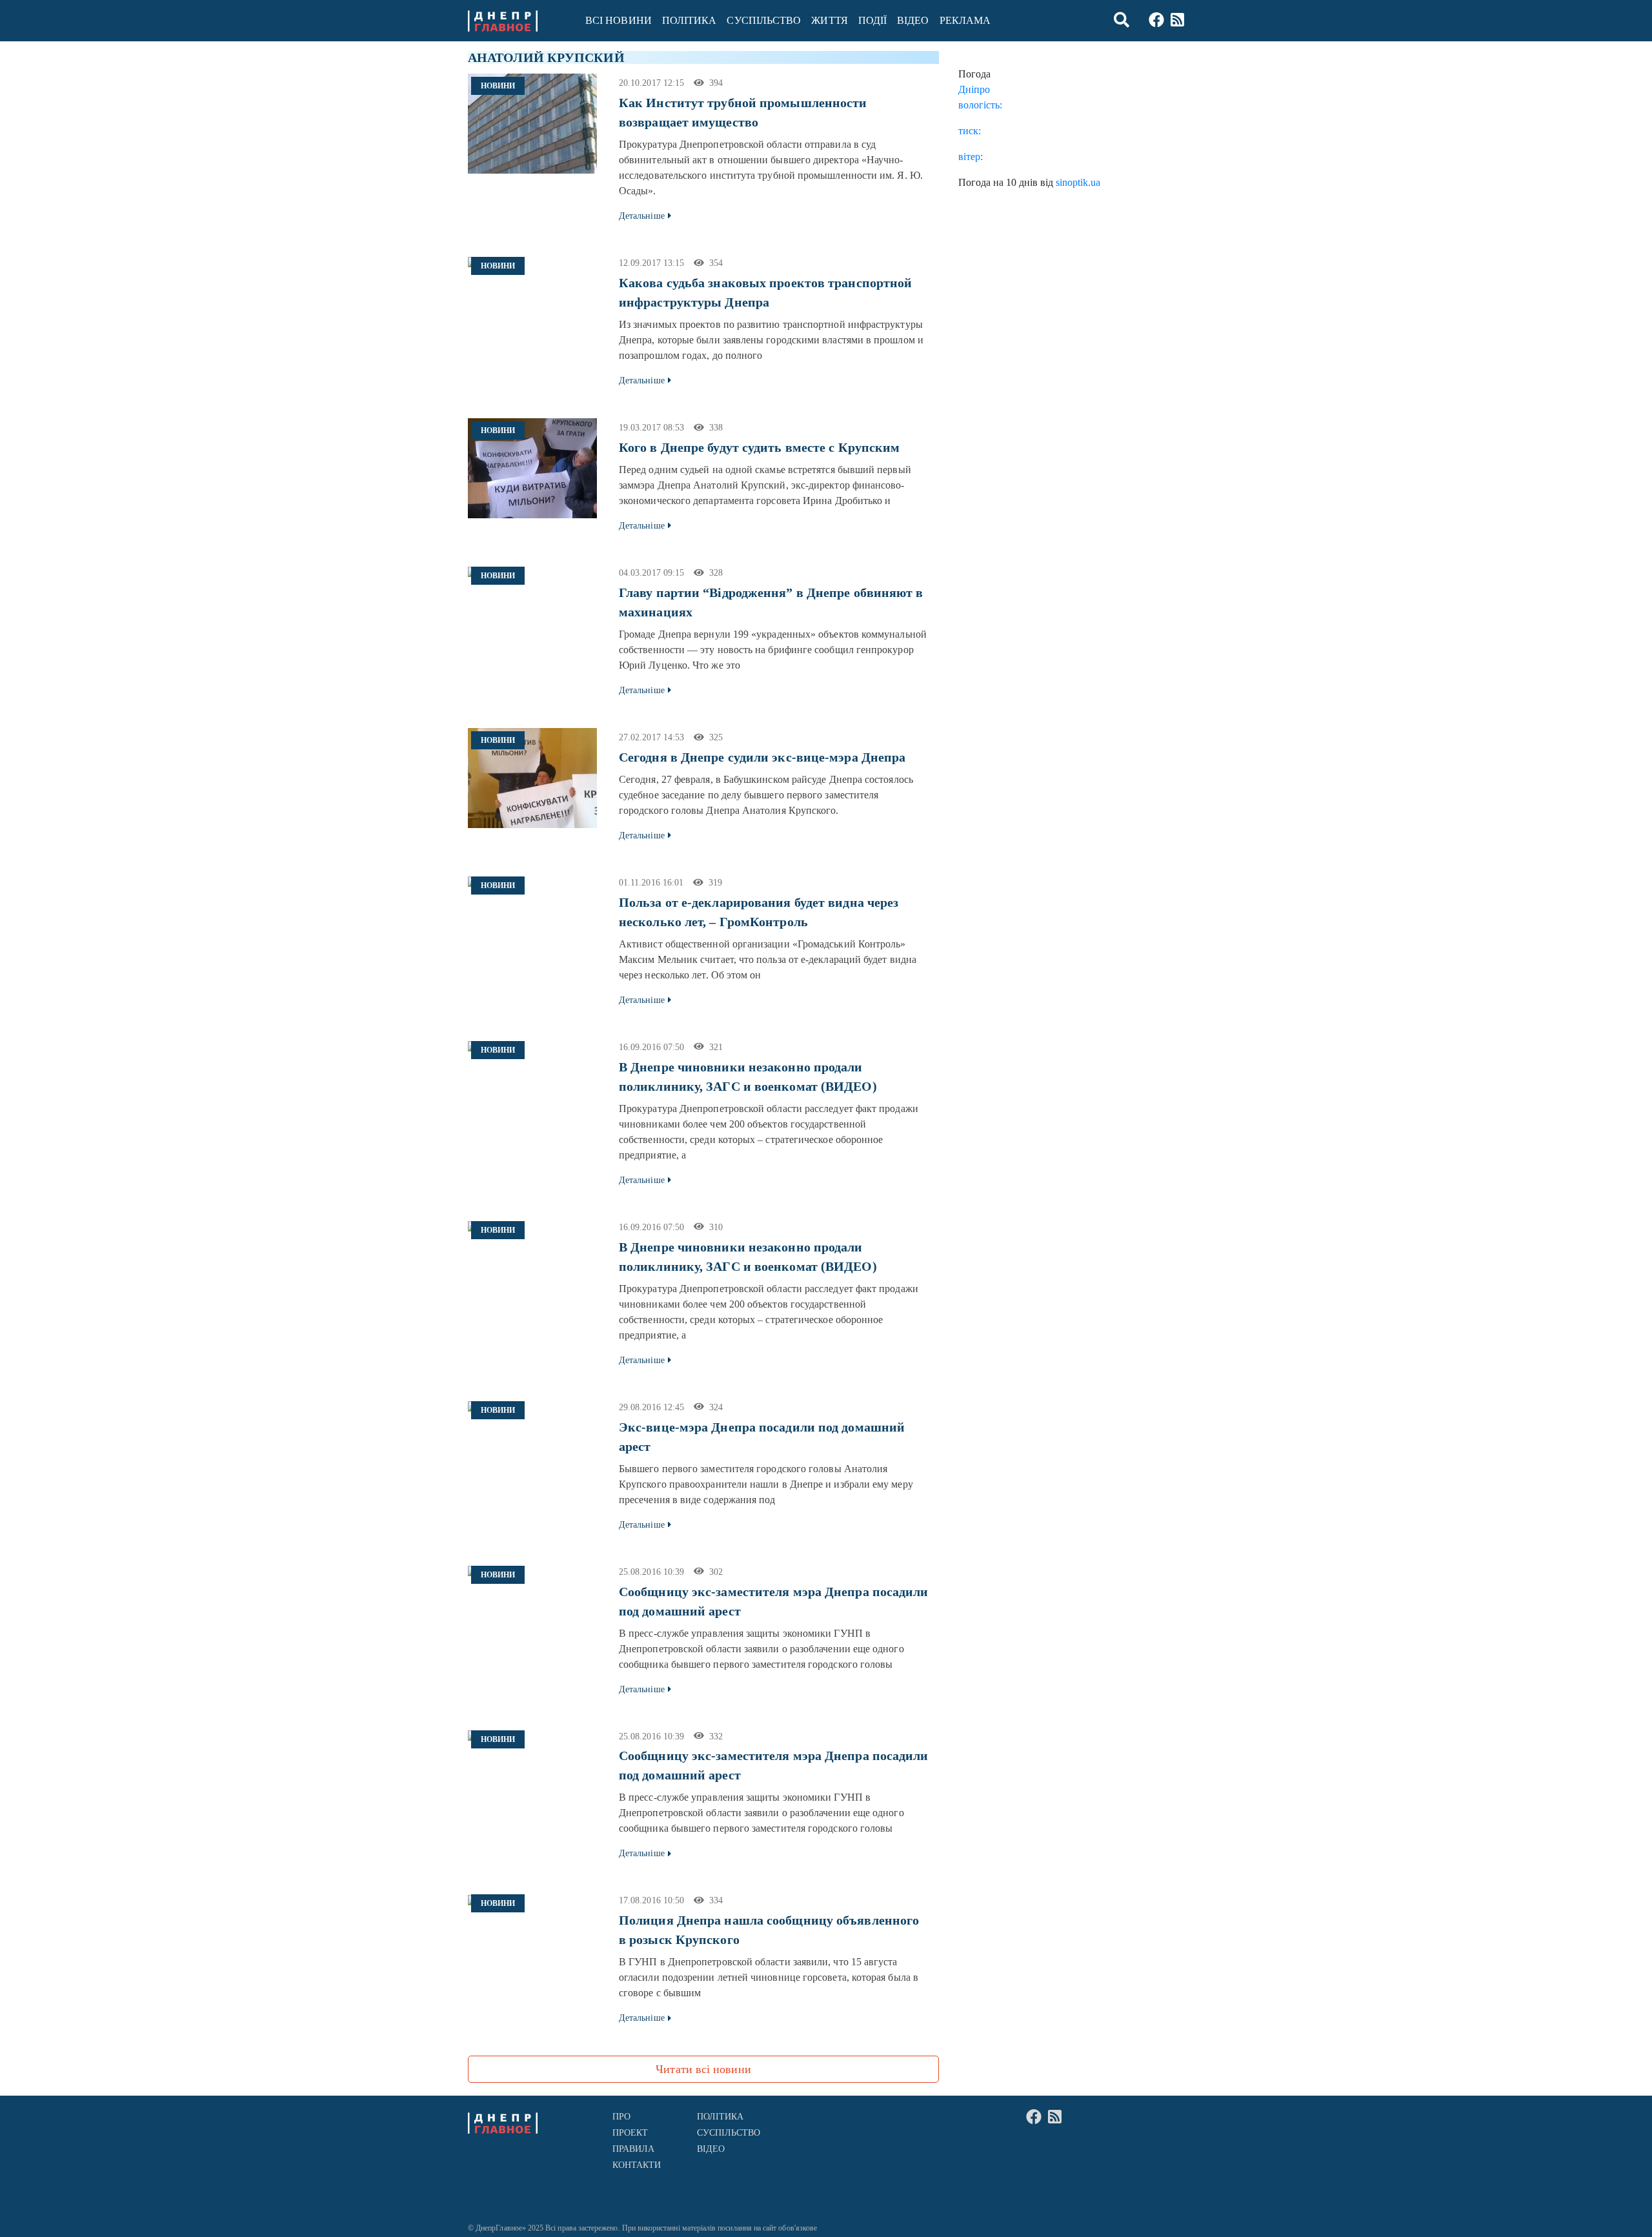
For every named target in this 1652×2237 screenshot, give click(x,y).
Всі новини (619, 20)
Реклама (965, 20)
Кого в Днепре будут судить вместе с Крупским (759, 447)
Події (872, 20)
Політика (690, 20)
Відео (913, 20)
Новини (498, 86)
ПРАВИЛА (634, 2149)
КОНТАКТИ (637, 2165)
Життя (829, 20)
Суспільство (764, 20)
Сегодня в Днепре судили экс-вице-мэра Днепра (762, 757)
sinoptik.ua (1078, 182)
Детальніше (642, 216)
